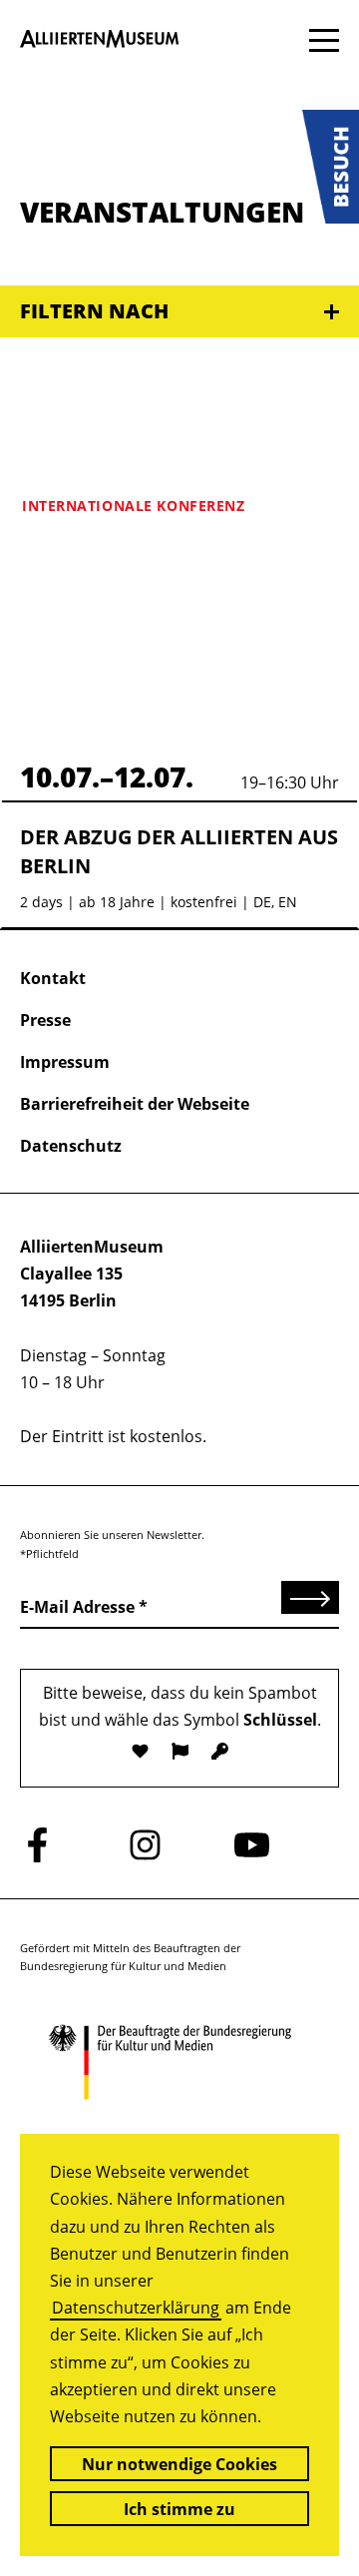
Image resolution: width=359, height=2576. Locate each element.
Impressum (65, 1062)
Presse (45, 1020)
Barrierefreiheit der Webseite (135, 1104)
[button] (331, 167)
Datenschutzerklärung (136, 2308)
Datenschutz (71, 1146)
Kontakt (53, 978)
